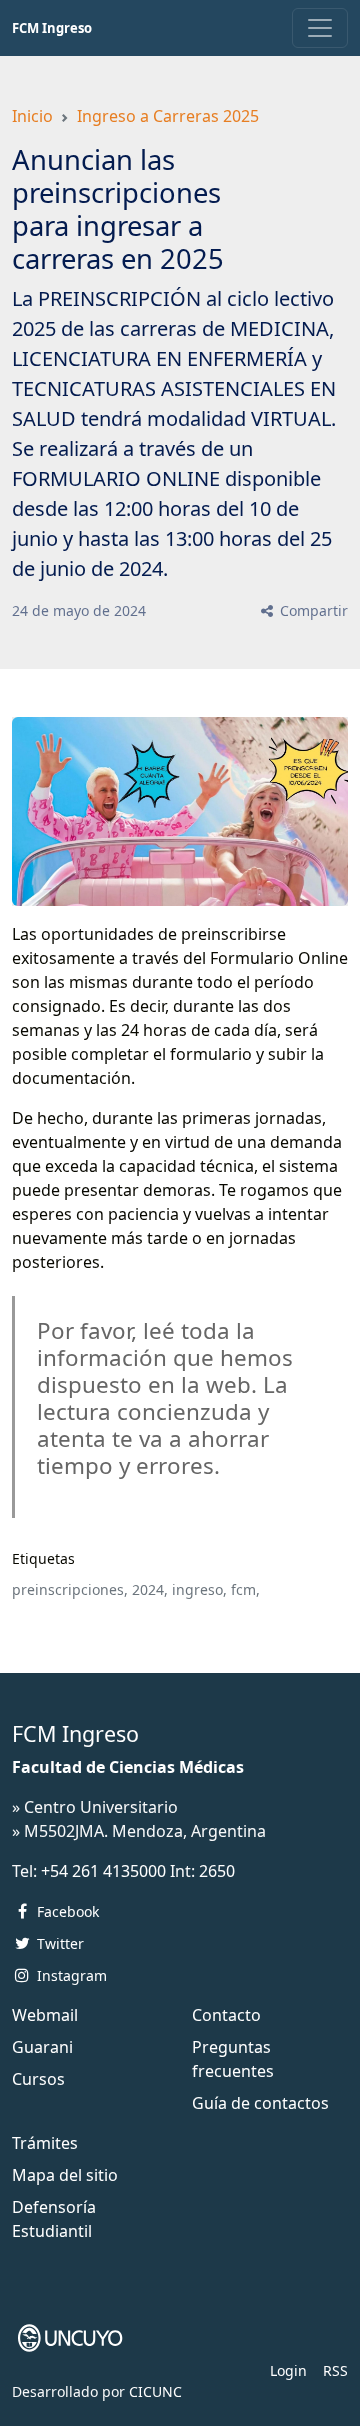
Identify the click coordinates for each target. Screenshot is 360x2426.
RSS (335, 2370)
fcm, (245, 1589)
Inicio (32, 116)
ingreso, (199, 1589)
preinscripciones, (70, 1589)
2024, (150, 1589)
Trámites (45, 2143)
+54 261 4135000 (103, 1871)
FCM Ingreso (52, 28)
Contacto (226, 2015)
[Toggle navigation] (320, 28)
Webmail (45, 2015)
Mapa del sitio (65, 2175)
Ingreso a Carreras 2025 (168, 116)
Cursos (38, 2079)
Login (288, 2370)
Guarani (42, 2047)
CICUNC (155, 2391)
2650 (217, 1871)
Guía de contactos (260, 2103)
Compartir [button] (312, 610)
